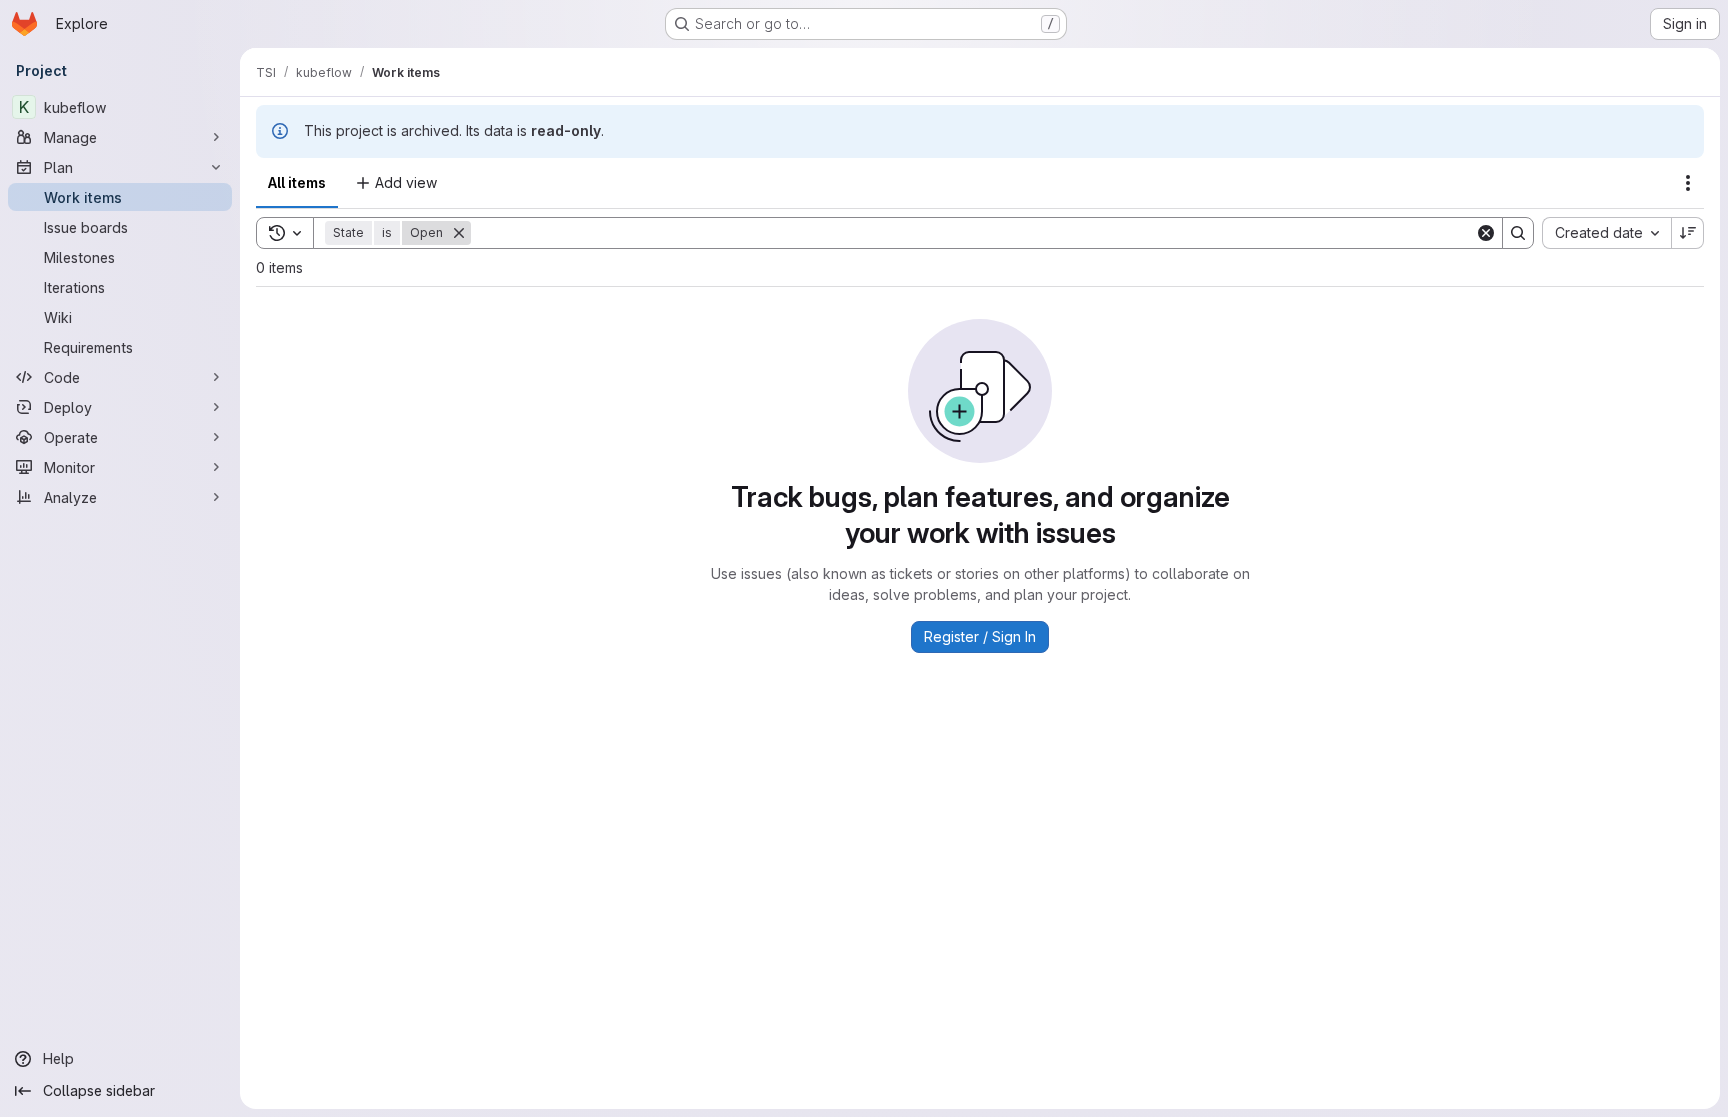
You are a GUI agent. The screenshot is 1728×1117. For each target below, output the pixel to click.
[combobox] (1606, 233)
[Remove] (459, 233)
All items (297, 182)
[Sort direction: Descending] (1688, 233)
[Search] (1518, 233)
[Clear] (1486, 233)
